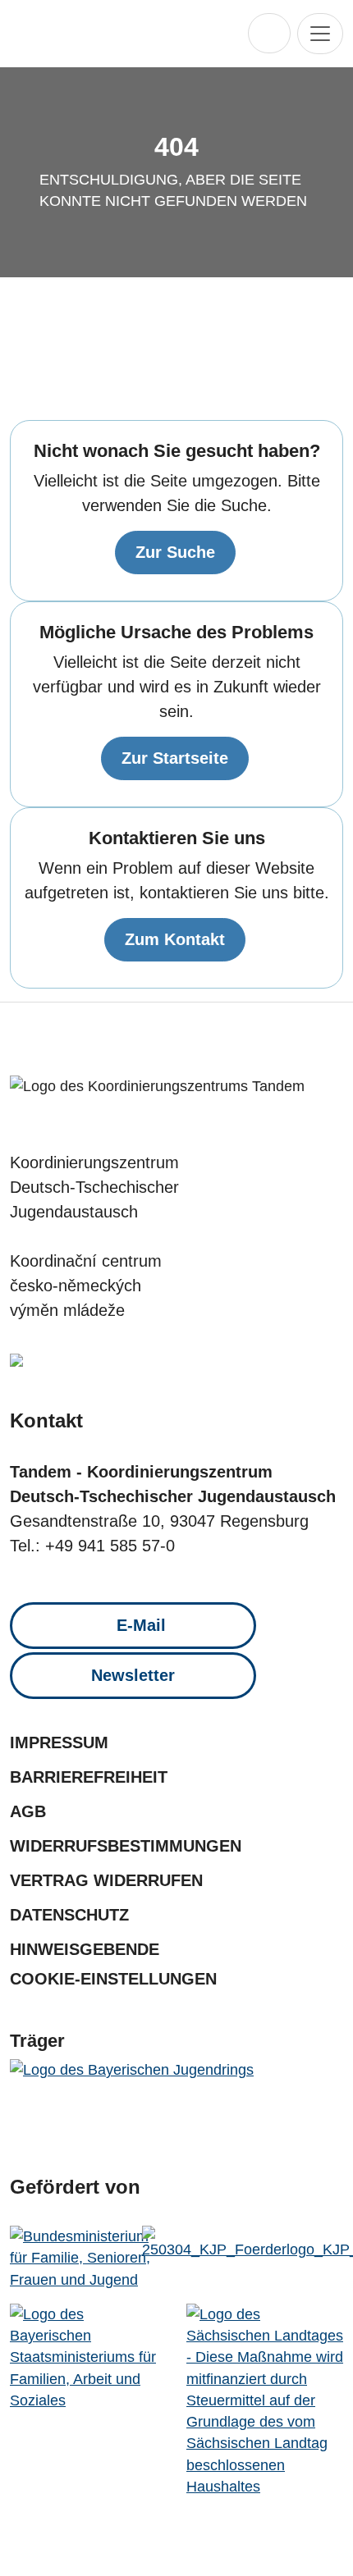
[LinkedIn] (227, 1042)
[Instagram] (160, 1042)
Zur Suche (175, 552)
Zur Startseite (175, 758)
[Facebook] (126, 1042)
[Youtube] (193, 1042)
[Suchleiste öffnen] (269, 33)
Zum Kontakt (175, 939)
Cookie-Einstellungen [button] (113, 1979)
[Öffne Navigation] (320, 34)
